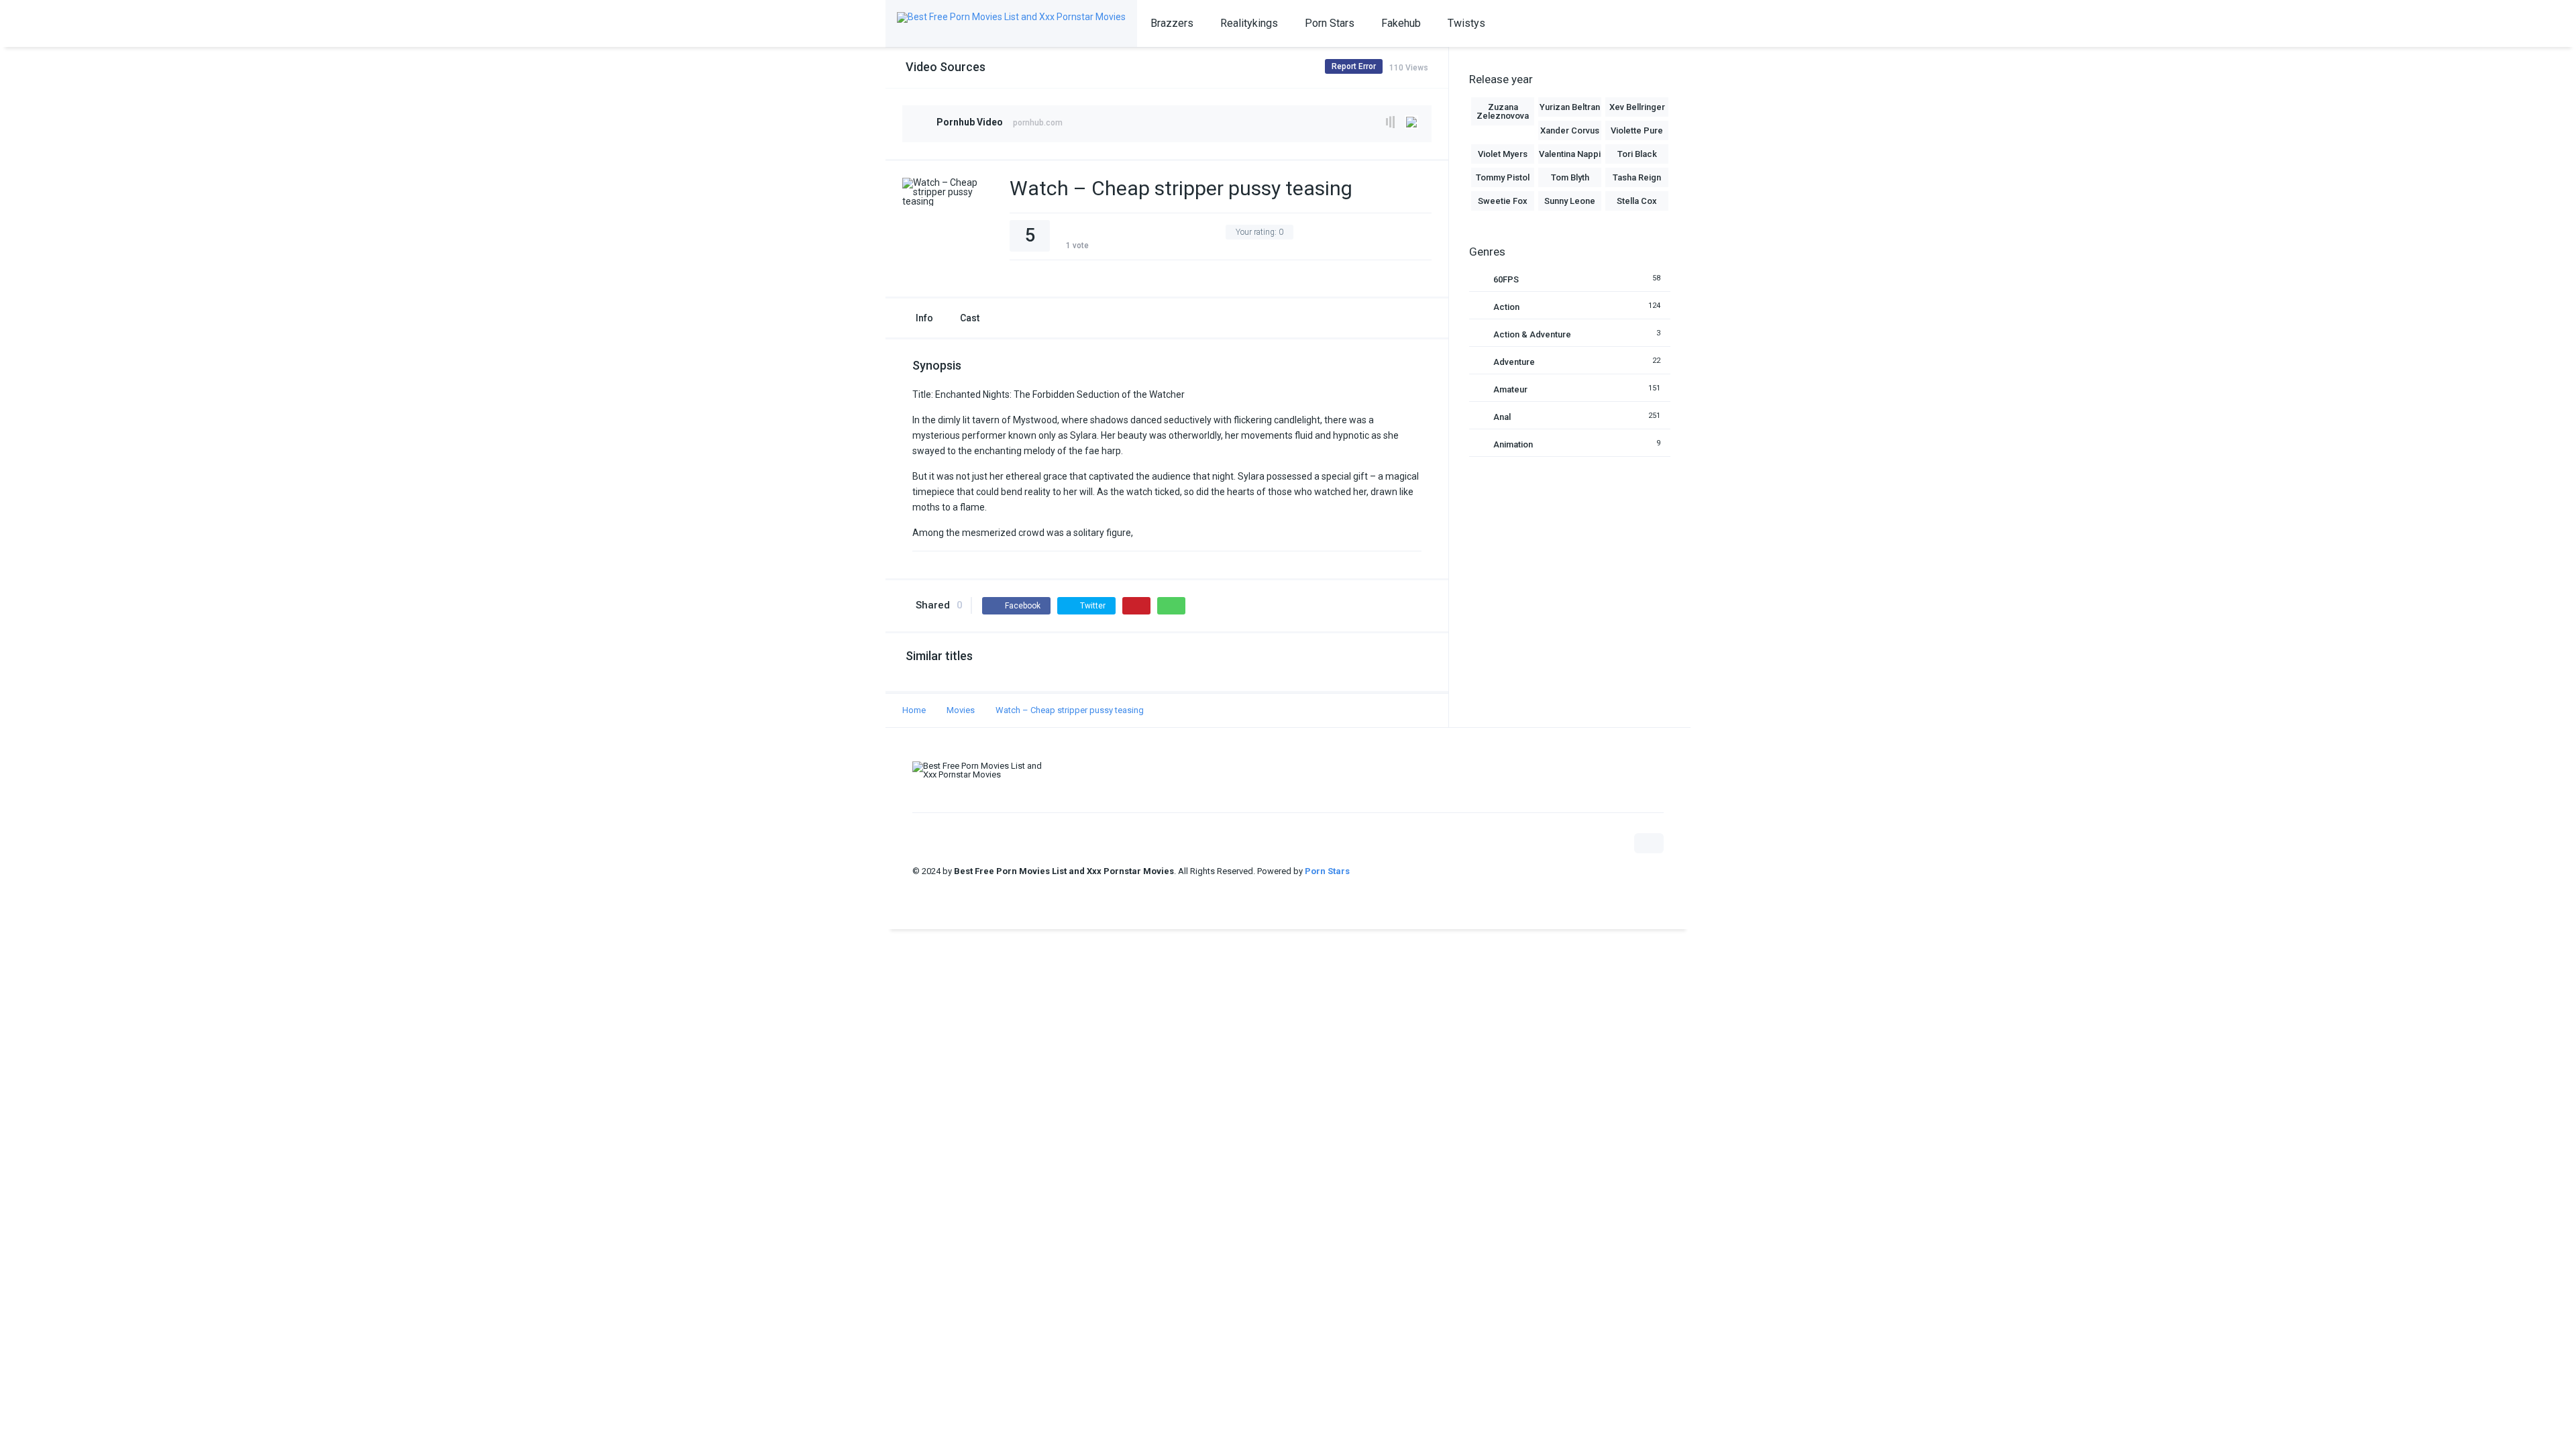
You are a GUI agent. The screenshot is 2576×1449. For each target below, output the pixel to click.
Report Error (1354, 66)
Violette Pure (1637, 130)
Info (924, 318)
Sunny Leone (1570, 201)
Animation (1513, 444)
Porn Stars (1330, 23)
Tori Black (1637, 154)
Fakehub (1401, 23)
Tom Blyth (1570, 177)
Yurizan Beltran (1570, 107)
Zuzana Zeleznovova (1503, 111)
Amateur (1510, 389)
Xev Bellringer (1637, 107)
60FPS (1506, 279)
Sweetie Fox (1503, 201)
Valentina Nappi (1570, 154)
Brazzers (1172, 23)
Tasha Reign (1637, 177)
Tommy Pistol (1503, 177)
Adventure (1514, 362)
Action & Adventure (1532, 334)
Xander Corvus (1570, 130)
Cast (970, 318)
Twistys (1466, 23)
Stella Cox (1637, 201)
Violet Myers (1503, 154)
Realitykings (1249, 23)
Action (1506, 307)
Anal (1502, 417)
